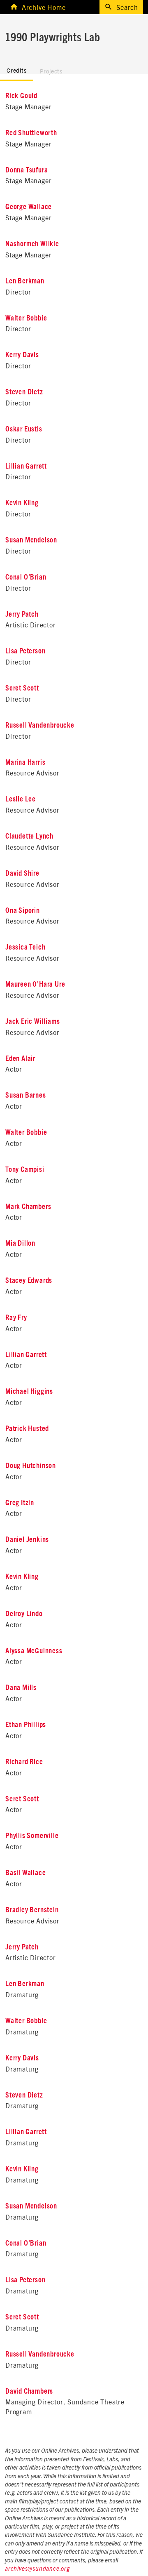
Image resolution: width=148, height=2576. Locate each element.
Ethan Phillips (26, 1725)
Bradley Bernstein (32, 1910)
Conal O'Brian (26, 577)
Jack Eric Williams (32, 1022)
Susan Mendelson (31, 540)
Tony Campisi (25, 1170)
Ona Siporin (23, 911)
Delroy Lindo (24, 1614)
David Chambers (29, 2392)
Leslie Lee (21, 799)
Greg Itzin (20, 1503)
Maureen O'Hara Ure (35, 985)
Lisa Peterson (25, 651)
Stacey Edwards (29, 1281)
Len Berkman (25, 281)
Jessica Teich (25, 947)
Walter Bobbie (26, 318)
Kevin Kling (22, 503)
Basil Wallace (25, 1873)
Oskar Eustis (24, 429)
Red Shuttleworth (31, 133)
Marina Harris (25, 763)
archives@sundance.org (37, 2569)
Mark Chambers (28, 1207)
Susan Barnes (26, 1096)
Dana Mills (21, 1688)
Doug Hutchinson (31, 1466)
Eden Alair (20, 1059)
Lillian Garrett (26, 467)
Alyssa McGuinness (34, 1651)
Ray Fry (16, 1318)
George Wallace (29, 207)
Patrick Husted (27, 1429)
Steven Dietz (24, 392)
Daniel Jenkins (27, 1540)
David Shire (22, 874)
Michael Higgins (29, 1392)
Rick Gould (21, 96)
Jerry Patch (22, 615)
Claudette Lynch (29, 837)
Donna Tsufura (27, 170)
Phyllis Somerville (32, 1836)
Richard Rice (24, 1762)
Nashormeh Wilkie (32, 244)
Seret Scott (22, 688)
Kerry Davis (22, 355)
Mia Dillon (20, 1244)
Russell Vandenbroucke (40, 726)
